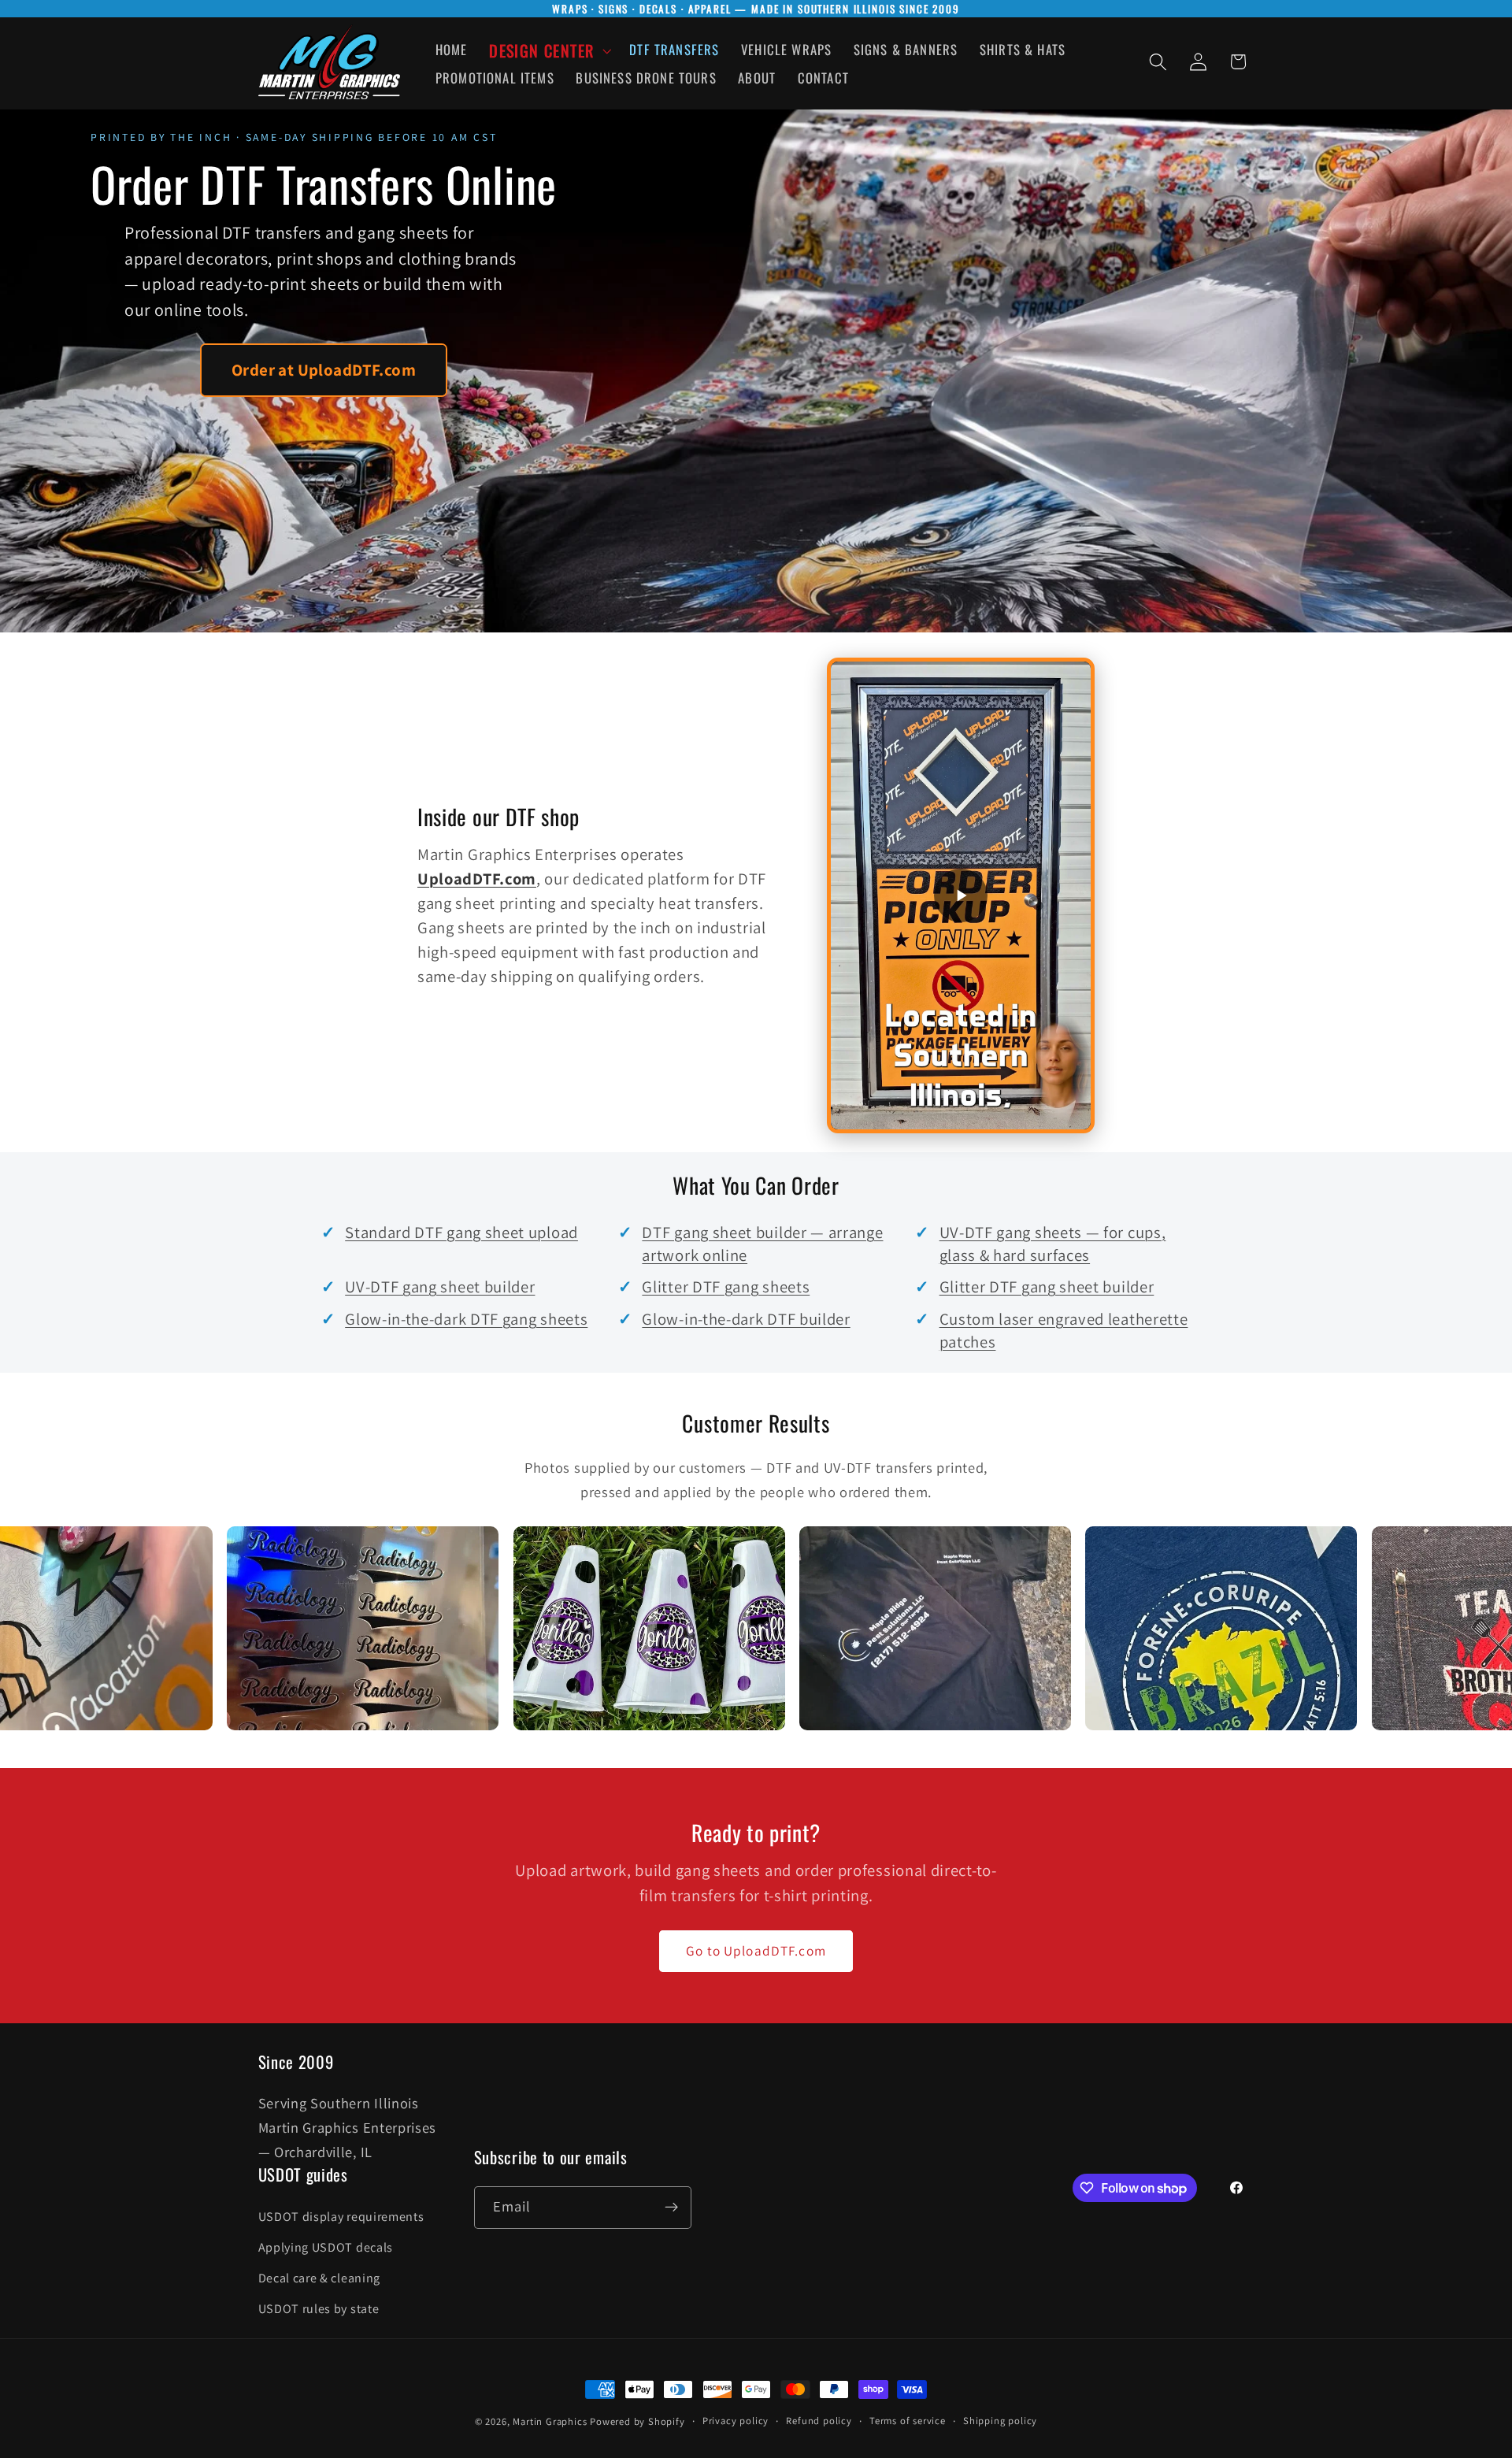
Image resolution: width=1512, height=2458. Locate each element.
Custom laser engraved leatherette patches (1064, 1330)
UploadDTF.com (477, 879)
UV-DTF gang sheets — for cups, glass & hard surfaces (1053, 1244)
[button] (548, 51)
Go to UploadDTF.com (756, 1950)
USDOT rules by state (319, 2309)
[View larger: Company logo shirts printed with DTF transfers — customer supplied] (826, 1628)
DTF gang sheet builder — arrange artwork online (762, 1244)
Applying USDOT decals (326, 2247)
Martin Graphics (550, 2421)
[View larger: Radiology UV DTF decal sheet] (253, 1628)
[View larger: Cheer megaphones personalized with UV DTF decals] (540, 1628)
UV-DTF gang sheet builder (440, 1286)
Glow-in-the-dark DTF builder (746, 1319)
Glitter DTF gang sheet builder (1047, 1286)
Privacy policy (736, 2421)
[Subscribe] (671, 2208)
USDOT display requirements (341, 2217)
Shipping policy (1000, 2421)
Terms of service (908, 2421)
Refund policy (819, 2421)
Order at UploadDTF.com (324, 370)
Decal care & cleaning (320, 2278)
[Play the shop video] (961, 895)
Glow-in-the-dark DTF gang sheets (466, 1319)
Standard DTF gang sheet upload (461, 1232)
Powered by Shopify (637, 2421)
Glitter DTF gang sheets (726, 1286)
